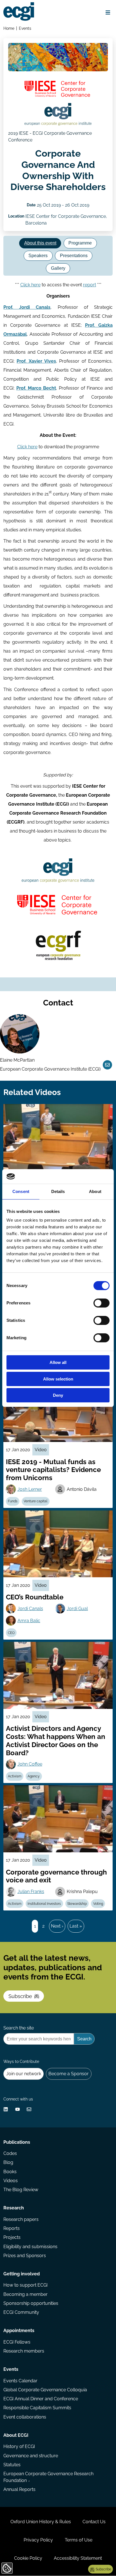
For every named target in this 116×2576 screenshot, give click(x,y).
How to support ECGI (25, 2285)
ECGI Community (21, 2312)
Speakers (38, 256)
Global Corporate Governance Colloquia (45, 2390)
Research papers (21, 2219)
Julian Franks (31, 1892)
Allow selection (58, 1379)
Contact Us (94, 2522)
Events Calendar (20, 2381)
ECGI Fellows (17, 2342)
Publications (17, 2142)
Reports (12, 2228)
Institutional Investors (44, 1904)
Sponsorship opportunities (31, 2303)
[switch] (101, 1303)
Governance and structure (31, 2456)
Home (9, 28)
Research (14, 2208)
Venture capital (35, 1501)
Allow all (58, 1362)
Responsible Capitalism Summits (37, 2408)
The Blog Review (21, 2190)
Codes (10, 2153)
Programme (80, 243)
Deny (58, 1395)
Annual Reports (19, 2489)
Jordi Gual (77, 1609)
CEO (11, 1633)
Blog (8, 2162)
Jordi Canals (30, 1609)
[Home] (19, 12)
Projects (12, 2237)
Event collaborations (25, 2417)
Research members (24, 2351)
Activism (15, 1776)
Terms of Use (79, 2540)
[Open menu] (108, 12)
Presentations (74, 256)
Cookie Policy (28, 2558)
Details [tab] (58, 1191)
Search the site (19, 2028)
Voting (98, 1904)
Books (10, 2172)
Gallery (58, 268)
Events (25, 28)
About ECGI (16, 2435)
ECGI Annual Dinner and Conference (41, 2399)
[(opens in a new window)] (58, 89)
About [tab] (95, 1191)
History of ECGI (19, 2446)
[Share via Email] (29, 2109)
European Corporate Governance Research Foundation (48, 2477)
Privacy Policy (38, 2540)
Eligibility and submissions (30, 2247)
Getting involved (22, 2274)
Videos (11, 2181)
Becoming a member (25, 2294)
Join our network (24, 2074)
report (90, 285)
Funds (13, 1501)
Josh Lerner (30, 1489)
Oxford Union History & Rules (41, 2522)
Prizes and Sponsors (25, 2256)
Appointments (19, 2331)
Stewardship (77, 1904)
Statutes (12, 2465)
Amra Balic (29, 1621)
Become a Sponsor (69, 2074)
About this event (40, 243)
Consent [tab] (21, 1191)
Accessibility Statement (78, 2558)
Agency (34, 1776)
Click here (30, 285)
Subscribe (20, 1996)
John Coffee (30, 1764)
